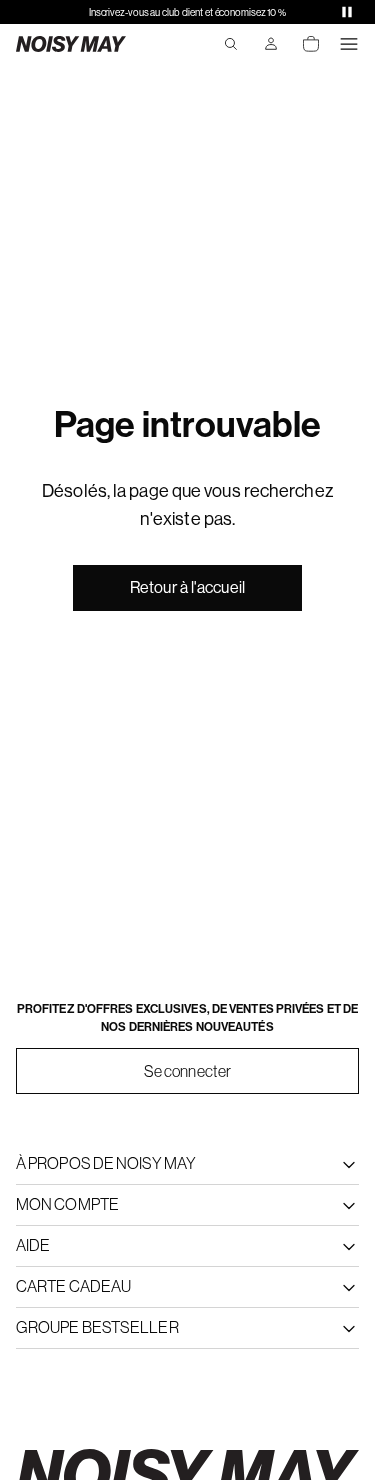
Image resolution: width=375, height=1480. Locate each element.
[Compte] (271, 44)
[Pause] (347, 12)
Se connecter (187, 1071)
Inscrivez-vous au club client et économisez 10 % (187, 12)
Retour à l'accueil (187, 587)
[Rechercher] (231, 44)
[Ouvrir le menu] (349, 44)
